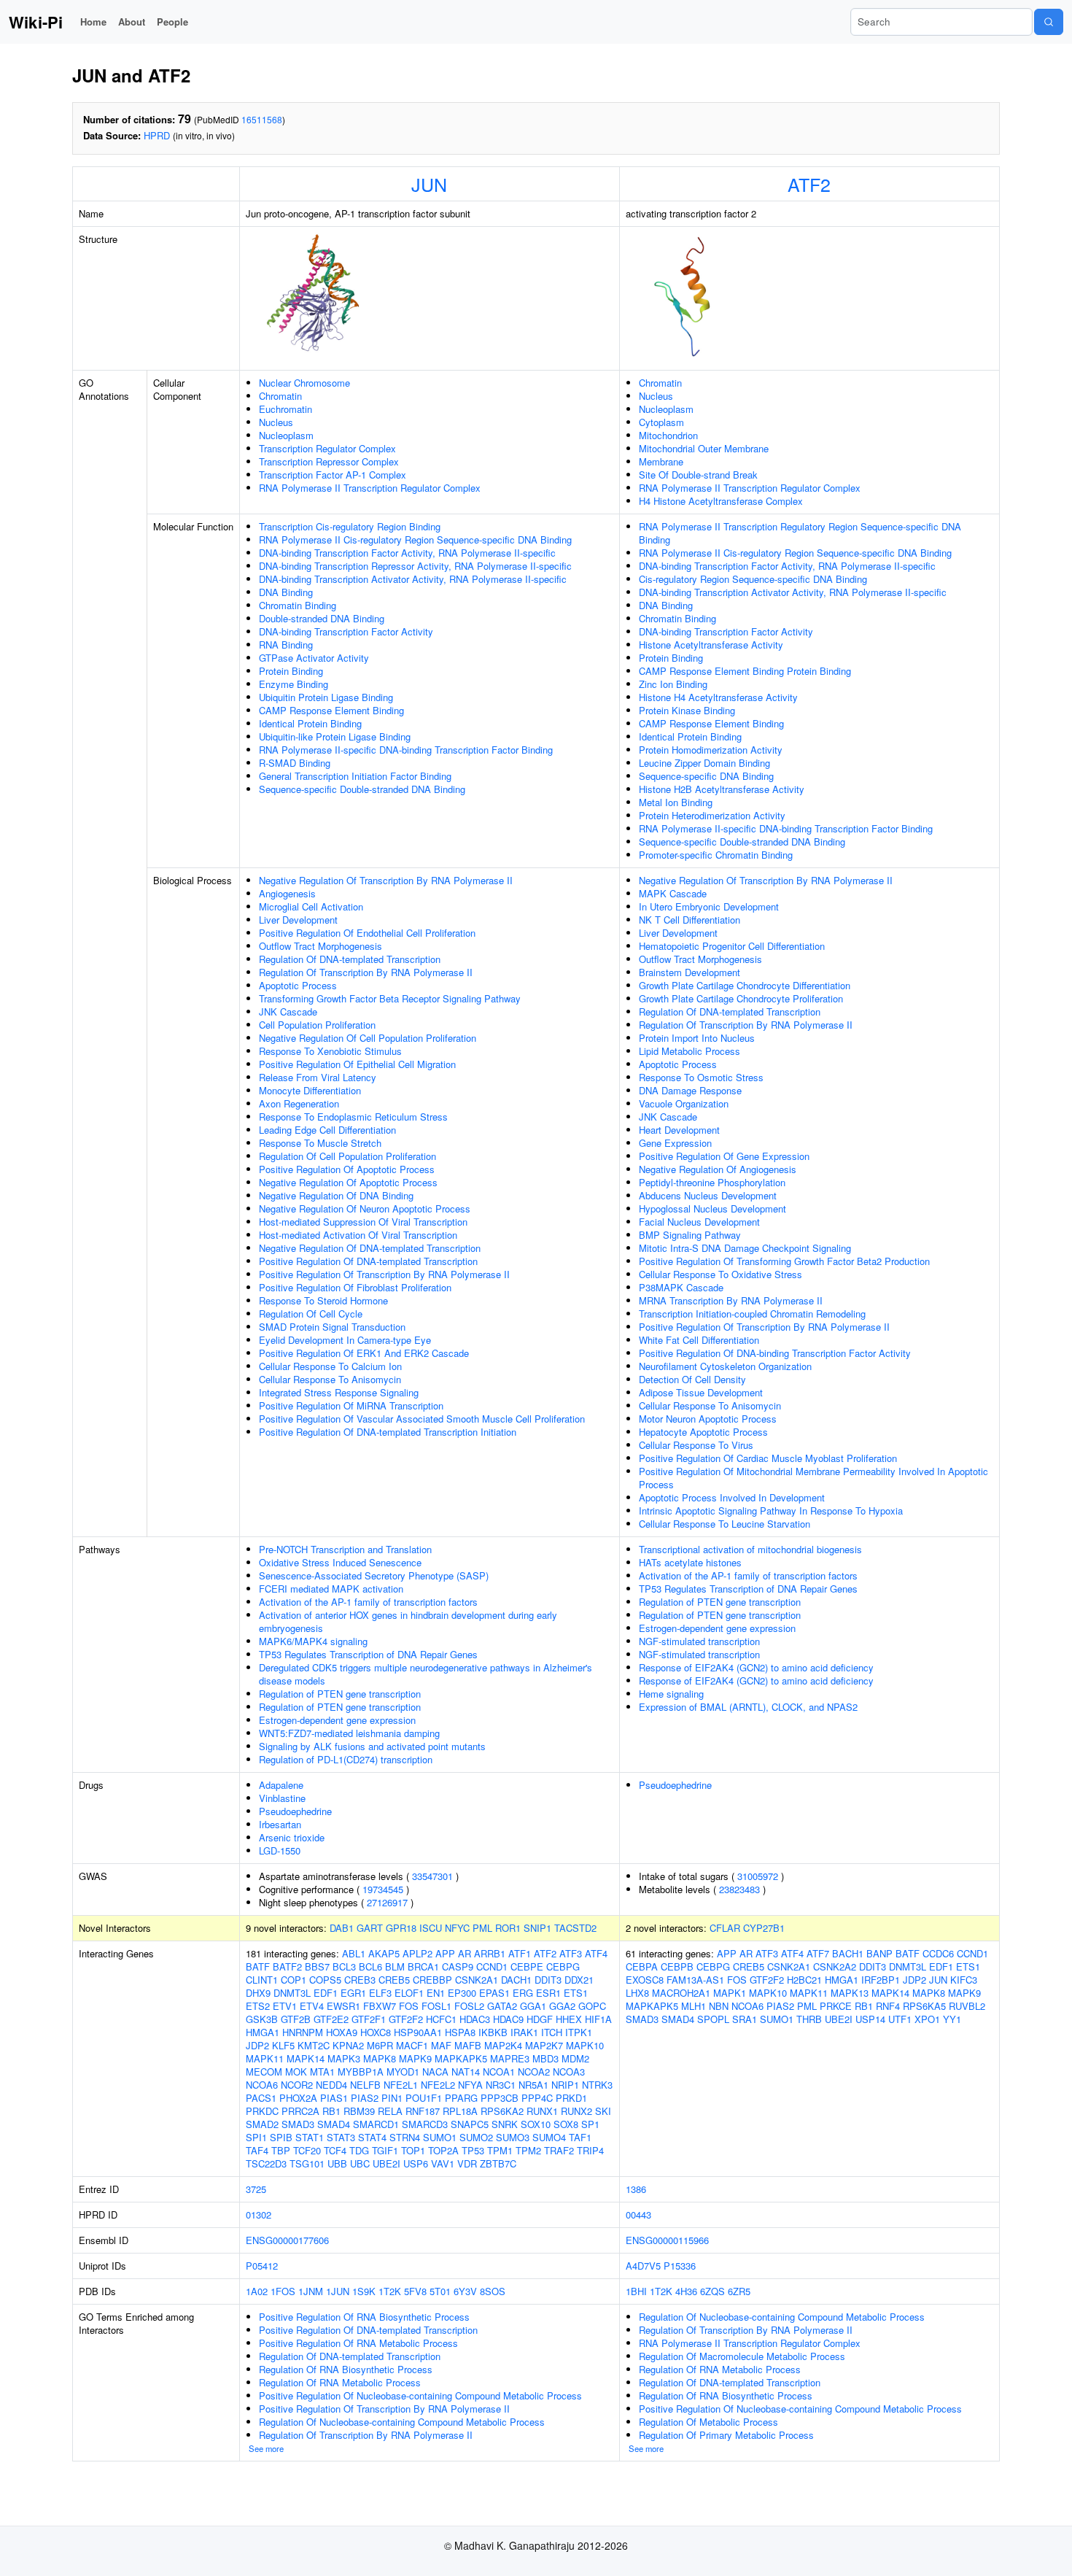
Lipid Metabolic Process (690, 1051)
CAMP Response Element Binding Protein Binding (745, 671)
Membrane (661, 461)
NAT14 (466, 2072)
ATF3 (571, 1953)
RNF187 (423, 2111)
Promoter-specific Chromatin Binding (716, 855)
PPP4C (537, 2098)
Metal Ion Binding (676, 802)
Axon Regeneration (299, 1103)
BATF (258, 1966)
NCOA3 (569, 2072)
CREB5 (394, 1980)
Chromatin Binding (298, 605)
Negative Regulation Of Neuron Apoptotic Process (365, 1208)
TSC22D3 (266, 2163)
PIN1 (392, 2098)
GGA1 (533, 2006)
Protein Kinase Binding (687, 710)
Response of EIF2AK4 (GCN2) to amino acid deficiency (756, 1667)
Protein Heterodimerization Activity (712, 815)
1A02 (257, 2291)
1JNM (311, 2291)
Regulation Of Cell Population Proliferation (347, 1156)
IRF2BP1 (881, 1980)
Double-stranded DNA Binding (322, 618)
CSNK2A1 (477, 1980)
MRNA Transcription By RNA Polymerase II (731, 1300)
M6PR (380, 2045)
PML (482, 1928)
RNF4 (888, 2006)
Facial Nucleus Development (699, 1222)
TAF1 (580, 2137)
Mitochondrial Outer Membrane (704, 448)
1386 (636, 2189)
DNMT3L (292, 1993)
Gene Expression (675, 1143)
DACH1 (516, 1980)
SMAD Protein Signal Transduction (332, 1327)
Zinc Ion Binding (673, 684)
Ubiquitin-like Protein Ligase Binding (335, 736)
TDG (359, 2150)
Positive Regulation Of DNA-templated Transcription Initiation (388, 1432)
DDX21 (579, 1980)
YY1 (952, 2019)
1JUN (338, 2291)
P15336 (680, 2266)
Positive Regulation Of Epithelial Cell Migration (357, 1064)
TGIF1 (385, 2150)
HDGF (540, 2019)
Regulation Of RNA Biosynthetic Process (346, 2369)
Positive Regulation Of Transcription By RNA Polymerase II (384, 1274)
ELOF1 (409, 1993)
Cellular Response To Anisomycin (330, 1379)
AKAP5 (384, 1953)
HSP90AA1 (418, 2032)
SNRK (505, 2124)
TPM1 (500, 2150)
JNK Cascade (288, 1012)
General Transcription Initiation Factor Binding (355, 776)
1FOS (283, 2291)
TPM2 (528, 2150)
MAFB (468, 2045)
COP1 (294, 1980)
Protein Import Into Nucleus (697, 1038)
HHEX (569, 2019)
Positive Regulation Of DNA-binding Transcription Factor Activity (775, 1353)
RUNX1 (542, 2111)
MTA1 (322, 2072)
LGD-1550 (280, 1850)
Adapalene (281, 1785)
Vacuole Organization (684, 1103)
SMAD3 (298, 2124)
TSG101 (307, 2163)
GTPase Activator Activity (314, 658)
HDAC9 (508, 2019)
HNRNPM (303, 2032)
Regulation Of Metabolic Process (708, 2422)
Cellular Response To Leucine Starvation (725, 1524)
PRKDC (262, 2111)
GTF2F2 (406, 2019)
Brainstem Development (690, 972)
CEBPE (527, 1966)
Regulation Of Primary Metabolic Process (726, 2435)
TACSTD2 (575, 1928)
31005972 (758, 1876)
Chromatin (280, 396)
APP (445, 1953)
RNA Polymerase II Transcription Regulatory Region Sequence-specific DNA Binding (800, 533)
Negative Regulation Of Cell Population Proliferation (368, 1038)
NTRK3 (597, 2085)
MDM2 (575, 2058)
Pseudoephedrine (295, 1811)
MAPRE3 (510, 2058)
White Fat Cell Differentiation (699, 1340)
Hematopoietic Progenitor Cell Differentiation (732, 946)
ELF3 (380, 1993)
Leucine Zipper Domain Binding (704, 763)
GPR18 (401, 1928)
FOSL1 (436, 2006)
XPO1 (927, 2019)
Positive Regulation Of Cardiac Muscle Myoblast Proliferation (768, 1458)
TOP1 (413, 2150)
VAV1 (443, 2163)
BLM (395, 1966)
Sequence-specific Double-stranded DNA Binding (362, 789)
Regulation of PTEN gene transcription (340, 1694)
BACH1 (848, 1953)
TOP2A (443, 2150)
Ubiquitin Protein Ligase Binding (326, 697)
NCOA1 (499, 2072)
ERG (523, 1993)
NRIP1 (565, 2085)
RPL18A (460, 2111)
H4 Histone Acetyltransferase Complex (721, 501)
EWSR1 (343, 2006)
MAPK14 (306, 2058)
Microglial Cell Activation (311, 906)
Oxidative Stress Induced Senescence (340, 1562)
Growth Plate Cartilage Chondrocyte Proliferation (741, 998)
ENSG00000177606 (287, 2240)
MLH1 (694, 2006)
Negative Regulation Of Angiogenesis (718, 1169)
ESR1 (548, 1993)
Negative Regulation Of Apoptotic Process (348, 1182)
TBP (281, 2150)
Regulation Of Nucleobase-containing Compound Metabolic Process (402, 2422)
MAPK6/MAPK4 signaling (313, 1641)
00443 (638, 2215)
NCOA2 (534, 2072)
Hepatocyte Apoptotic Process (703, 1432)
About (132, 22)
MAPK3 (344, 2058)
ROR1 (508, 1928)
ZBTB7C (498, 2163)
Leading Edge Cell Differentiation (327, 1130)
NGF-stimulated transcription (699, 1641)
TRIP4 (590, 2150)
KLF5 (283, 2045)
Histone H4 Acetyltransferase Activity (718, 697)
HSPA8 (460, 2032)
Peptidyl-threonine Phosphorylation (712, 1182)
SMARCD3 (425, 2124)
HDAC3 (475, 2019)
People (172, 22)
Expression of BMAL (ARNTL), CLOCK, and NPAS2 (748, 1707)
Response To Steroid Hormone (323, 1300)
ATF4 (596, 1953)
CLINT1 (262, 1980)
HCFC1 (441, 2019)
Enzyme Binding (294, 684)
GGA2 (562, 2006)
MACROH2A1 (681, 1993)
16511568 (262, 119)
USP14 (870, 2019)
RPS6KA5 (924, 2006)
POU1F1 (424, 2098)
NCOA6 (262, 2085)
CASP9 (458, 1966)
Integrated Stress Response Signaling (339, 1392)
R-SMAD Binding (295, 763)
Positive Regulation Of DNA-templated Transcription (368, 1261)
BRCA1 (423, 1966)
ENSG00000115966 (667, 2240)
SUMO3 (513, 2137)
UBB (337, 2163)
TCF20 (307, 2150)
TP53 (473, 2150)
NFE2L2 (438, 2085)
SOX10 (536, 2124)
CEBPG (563, 1966)
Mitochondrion (668, 435)
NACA (435, 2072)
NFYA (470, 2085)
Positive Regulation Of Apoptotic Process (347, 1169)
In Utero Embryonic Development (709, 906)
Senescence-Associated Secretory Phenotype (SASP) (374, 1575)
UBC (360, 2163)
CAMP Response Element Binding (331, 710)
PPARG (461, 2098)
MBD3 (545, 2058)
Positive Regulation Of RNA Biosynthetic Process (364, 2317)
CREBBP (432, 1980)
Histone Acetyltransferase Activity (711, 645)
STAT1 (310, 2137)
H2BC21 (804, 1980)
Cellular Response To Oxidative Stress (721, 1274)
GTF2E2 (331, 2019)
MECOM (264, 2072)
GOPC (592, 2006)
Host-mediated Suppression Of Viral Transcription (363, 1222)
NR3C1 (501, 2085)
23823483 (739, 1889)
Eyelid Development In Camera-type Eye (345, 1340)
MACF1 (412, 2045)
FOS (409, 2006)
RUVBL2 (967, 2006)
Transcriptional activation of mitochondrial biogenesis (750, 1549)
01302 (259, 2215)
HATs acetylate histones (690, 1562)
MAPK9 (415, 2058)
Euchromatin (286, 409)
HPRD (157, 135)
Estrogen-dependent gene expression (337, 1720)
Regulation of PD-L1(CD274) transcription (346, 1759)
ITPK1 (579, 2032)
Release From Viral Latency (318, 1077)
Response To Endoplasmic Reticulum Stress (353, 1117)
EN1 (436, 1993)
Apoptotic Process (298, 985)
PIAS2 (365, 2098)
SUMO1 (440, 2137)
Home (93, 22)
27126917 (387, 1902)
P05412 (262, 2266)
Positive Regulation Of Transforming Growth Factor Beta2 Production (784, 1261)
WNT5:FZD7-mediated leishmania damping (349, 1733)
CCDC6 (938, 1953)
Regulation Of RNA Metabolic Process (340, 2382)
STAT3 (341, 2137)
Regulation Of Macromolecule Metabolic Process (742, 2356)
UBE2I (387, 2163)
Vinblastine (282, 1798)
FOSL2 (469, 2006)
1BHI (636, 2291)
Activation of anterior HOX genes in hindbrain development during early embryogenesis (408, 1621)
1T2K (390, 2291)
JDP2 (257, 2045)
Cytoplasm (661, 422)
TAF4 (257, 2150)
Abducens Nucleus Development (708, 1195)
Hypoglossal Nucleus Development (712, 1208)
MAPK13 (850, 1993)
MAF (441, 2045)
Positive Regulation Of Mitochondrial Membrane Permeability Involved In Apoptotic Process (813, 1478)
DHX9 (258, 1993)
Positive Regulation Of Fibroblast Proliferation (355, 1287)
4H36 (686, 2291)
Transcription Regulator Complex (327, 448)
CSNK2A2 (835, 1966)
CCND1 (492, 1966)
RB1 (331, 2111)
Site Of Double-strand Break (698, 475)
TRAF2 (559, 2150)
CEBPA (642, 1966)
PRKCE (836, 2006)
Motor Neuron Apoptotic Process (708, 1419)
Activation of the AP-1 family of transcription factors (368, 1602)
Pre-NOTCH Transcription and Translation (345, 1549)
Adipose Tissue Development (701, 1392)
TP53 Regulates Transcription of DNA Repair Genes (368, 1654)
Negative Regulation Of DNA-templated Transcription (370, 1248)
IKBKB (493, 2032)
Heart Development (679, 1130)
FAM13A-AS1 (695, 1980)
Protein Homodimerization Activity (711, 750)
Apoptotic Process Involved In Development (732, 1497)
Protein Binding (291, 671)
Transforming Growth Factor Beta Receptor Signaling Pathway (390, 998)
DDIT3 (548, 1980)
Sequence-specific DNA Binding (706, 776)
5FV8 (415, 2291)
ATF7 (818, 1953)
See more (266, 2448)
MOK (296, 2072)
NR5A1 (533, 2085)
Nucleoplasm (286, 435)
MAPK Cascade (673, 893)
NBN (719, 2006)
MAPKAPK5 (461, 2058)
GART (370, 1928)
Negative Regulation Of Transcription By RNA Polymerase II (386, 880)
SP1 (590, 2124)
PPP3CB (500, 2098)
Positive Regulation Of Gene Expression (724, 1156)
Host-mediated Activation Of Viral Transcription (358, 1235)
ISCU (431, 1928)
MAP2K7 (544, 2045)
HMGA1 (263, 2032)
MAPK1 (730, 1993)
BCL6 (370, 1966)
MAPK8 (380, 2058)
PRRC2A (300, 2111)
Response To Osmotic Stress (701, 1077)
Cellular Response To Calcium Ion (330, 1366)
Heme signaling (671, 1694)
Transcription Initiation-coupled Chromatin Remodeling (752, 1314)
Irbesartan (280, 1824)
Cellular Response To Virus (696, 1445)
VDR (467, 2163)
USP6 (416, 2163)
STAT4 (372, 2137)
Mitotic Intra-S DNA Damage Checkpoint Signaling (745, 1248)
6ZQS (712, 2291)
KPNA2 (348, 2045)
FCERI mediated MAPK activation (331, 1589)
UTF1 (900, 2019)
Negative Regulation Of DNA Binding (336, 1195)
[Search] (1049, 22)
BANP (879, 1953)
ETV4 (312, 2006)
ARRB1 (490, 1953)
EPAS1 (494, 1993)
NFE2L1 (401, 2085)
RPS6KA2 (502, 2111)
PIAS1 (334, 2098)
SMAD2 (262, 2124)
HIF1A (598, 2019)
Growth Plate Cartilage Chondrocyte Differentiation (745, 985)
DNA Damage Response (690, 1090)
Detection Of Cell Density (692, 1379)
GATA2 (502, 2006)
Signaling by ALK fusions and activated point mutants (372, 1746)
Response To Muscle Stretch (320, 1143)
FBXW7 (380, 2006)
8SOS (493, 2291)
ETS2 (258, 2006)
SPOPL (713, 2019)
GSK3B (262, 2019)
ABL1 (354, 1953)
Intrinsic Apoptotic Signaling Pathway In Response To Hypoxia (771, 1511)
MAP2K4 (503, 2045)
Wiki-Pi (36, 22)
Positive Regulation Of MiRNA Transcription (351, 1405)
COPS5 (325, 1980)
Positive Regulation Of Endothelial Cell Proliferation (367, 933)
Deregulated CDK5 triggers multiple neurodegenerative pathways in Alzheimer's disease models (426, 1674)
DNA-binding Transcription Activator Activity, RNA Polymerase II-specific (413, 579)
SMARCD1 (376, 2124)
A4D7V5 (643, 2266)
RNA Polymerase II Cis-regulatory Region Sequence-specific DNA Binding (415, 539)
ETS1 (576, 1993)
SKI (603, 2111)
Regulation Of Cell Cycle (311, 1314)
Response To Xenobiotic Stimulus (330, 1051)
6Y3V (465, 2291)
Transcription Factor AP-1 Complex (333, 475)
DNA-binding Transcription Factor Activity (346, 631)
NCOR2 (297, 2085)
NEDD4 (331, 2085)
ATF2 (809, 184)
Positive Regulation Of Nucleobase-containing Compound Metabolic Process (420, 2395)
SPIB (281, 2137)
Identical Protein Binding (310, 723)
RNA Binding (286, 645)
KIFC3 (964, 1980)
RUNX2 (576, 2111)
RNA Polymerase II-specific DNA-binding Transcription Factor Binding (406, 750)
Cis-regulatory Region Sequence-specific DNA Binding (753, 579)
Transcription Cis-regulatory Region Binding (350, 526)
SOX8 (566, 2124)
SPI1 (256, 2137)
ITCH (552, 2032)
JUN (429, 184)
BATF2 (287, 1966)
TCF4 (335, 2150)
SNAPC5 (470, 2124)
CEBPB (677, 1966)
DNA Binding (286, 592)
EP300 (462, 1993)
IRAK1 (524, 2032)
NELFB (365, 2085)
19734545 (383, 1889)
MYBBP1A (361, 2072)
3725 (256, 2189)
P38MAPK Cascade (681, 1287)
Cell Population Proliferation (317, 1025)
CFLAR (725, 1928)
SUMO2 (476, 2137)
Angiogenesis (287, 893)
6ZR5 (739, 2291)
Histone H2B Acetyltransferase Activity (722, 789)
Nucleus (276, 422)
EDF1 (326, 1993)
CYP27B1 (764, 1928)
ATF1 (520, 1953)
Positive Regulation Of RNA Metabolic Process (358, 2343)
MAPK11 (265, 2058)
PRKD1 (571, 2098)
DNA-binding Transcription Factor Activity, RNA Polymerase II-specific (407, 553)
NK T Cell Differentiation (690, 920)
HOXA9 (342, 2032)
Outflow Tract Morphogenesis (321, 946)
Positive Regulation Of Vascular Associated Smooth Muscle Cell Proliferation (422, 1419)
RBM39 (359, 2111)
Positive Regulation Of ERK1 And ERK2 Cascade (364, 1353)
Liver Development (298, 920)
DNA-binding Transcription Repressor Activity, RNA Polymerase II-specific (415, 566)
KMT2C (314, 2045)
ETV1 (285, 2006)
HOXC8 (376, 2032)
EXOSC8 (645, 1980)
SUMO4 (549, 2137)
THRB (809, 2019)
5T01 (440, 2291)
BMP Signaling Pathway (690, 1235)
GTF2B (296, 2019)
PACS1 (261, 2098)
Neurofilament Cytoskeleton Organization (725, 1366)
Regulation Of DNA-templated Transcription (350, 959)
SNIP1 (537, 1928)
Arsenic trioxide (292, 1837)
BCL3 (344, 1966)
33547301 (432, 1876)
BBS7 (317, 1966)
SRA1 (745, 2019)
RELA (390, 2111)
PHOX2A (298, 2098)
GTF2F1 (369, 2019)
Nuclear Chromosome (304, 383)
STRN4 (405, 2137)
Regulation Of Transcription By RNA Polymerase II (366, 972)
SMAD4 (334, 2124)
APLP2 (417, 1953)
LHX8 (637, 1993)
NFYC (457, 1928)
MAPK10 (585, 2045)
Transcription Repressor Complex (329, 461)
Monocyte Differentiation (310, 1090)
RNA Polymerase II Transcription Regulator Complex (370, 488)
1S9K (364, 2291)
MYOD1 (403, 2072)
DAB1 (342, 1928)
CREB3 (360, 1980)
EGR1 (353, 1993)
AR (465, 1953)
